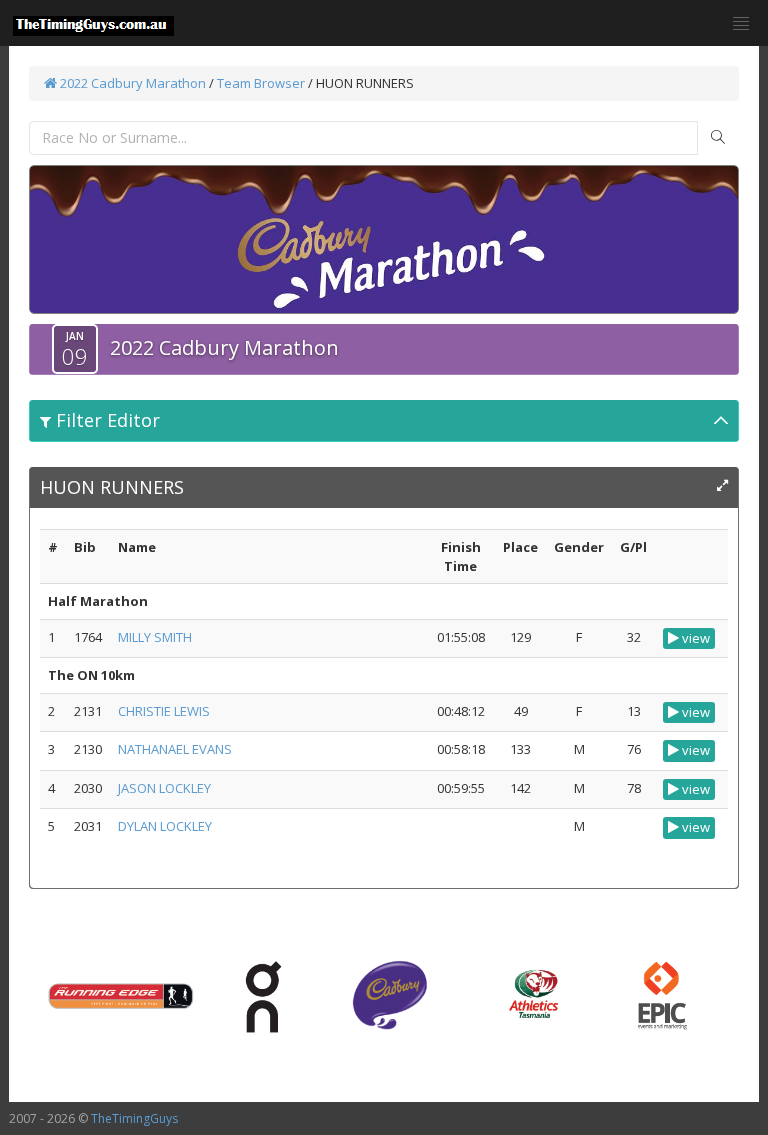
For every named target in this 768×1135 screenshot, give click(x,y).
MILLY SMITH (155, 637)
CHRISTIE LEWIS (164, 711)
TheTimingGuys (134, 1118)
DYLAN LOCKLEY (165, 826)
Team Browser (261, 83)
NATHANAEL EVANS (175, 749)
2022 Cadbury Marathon (131, 83)
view (694, 638)
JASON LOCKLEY (164, 788)
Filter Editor (105, 420)
